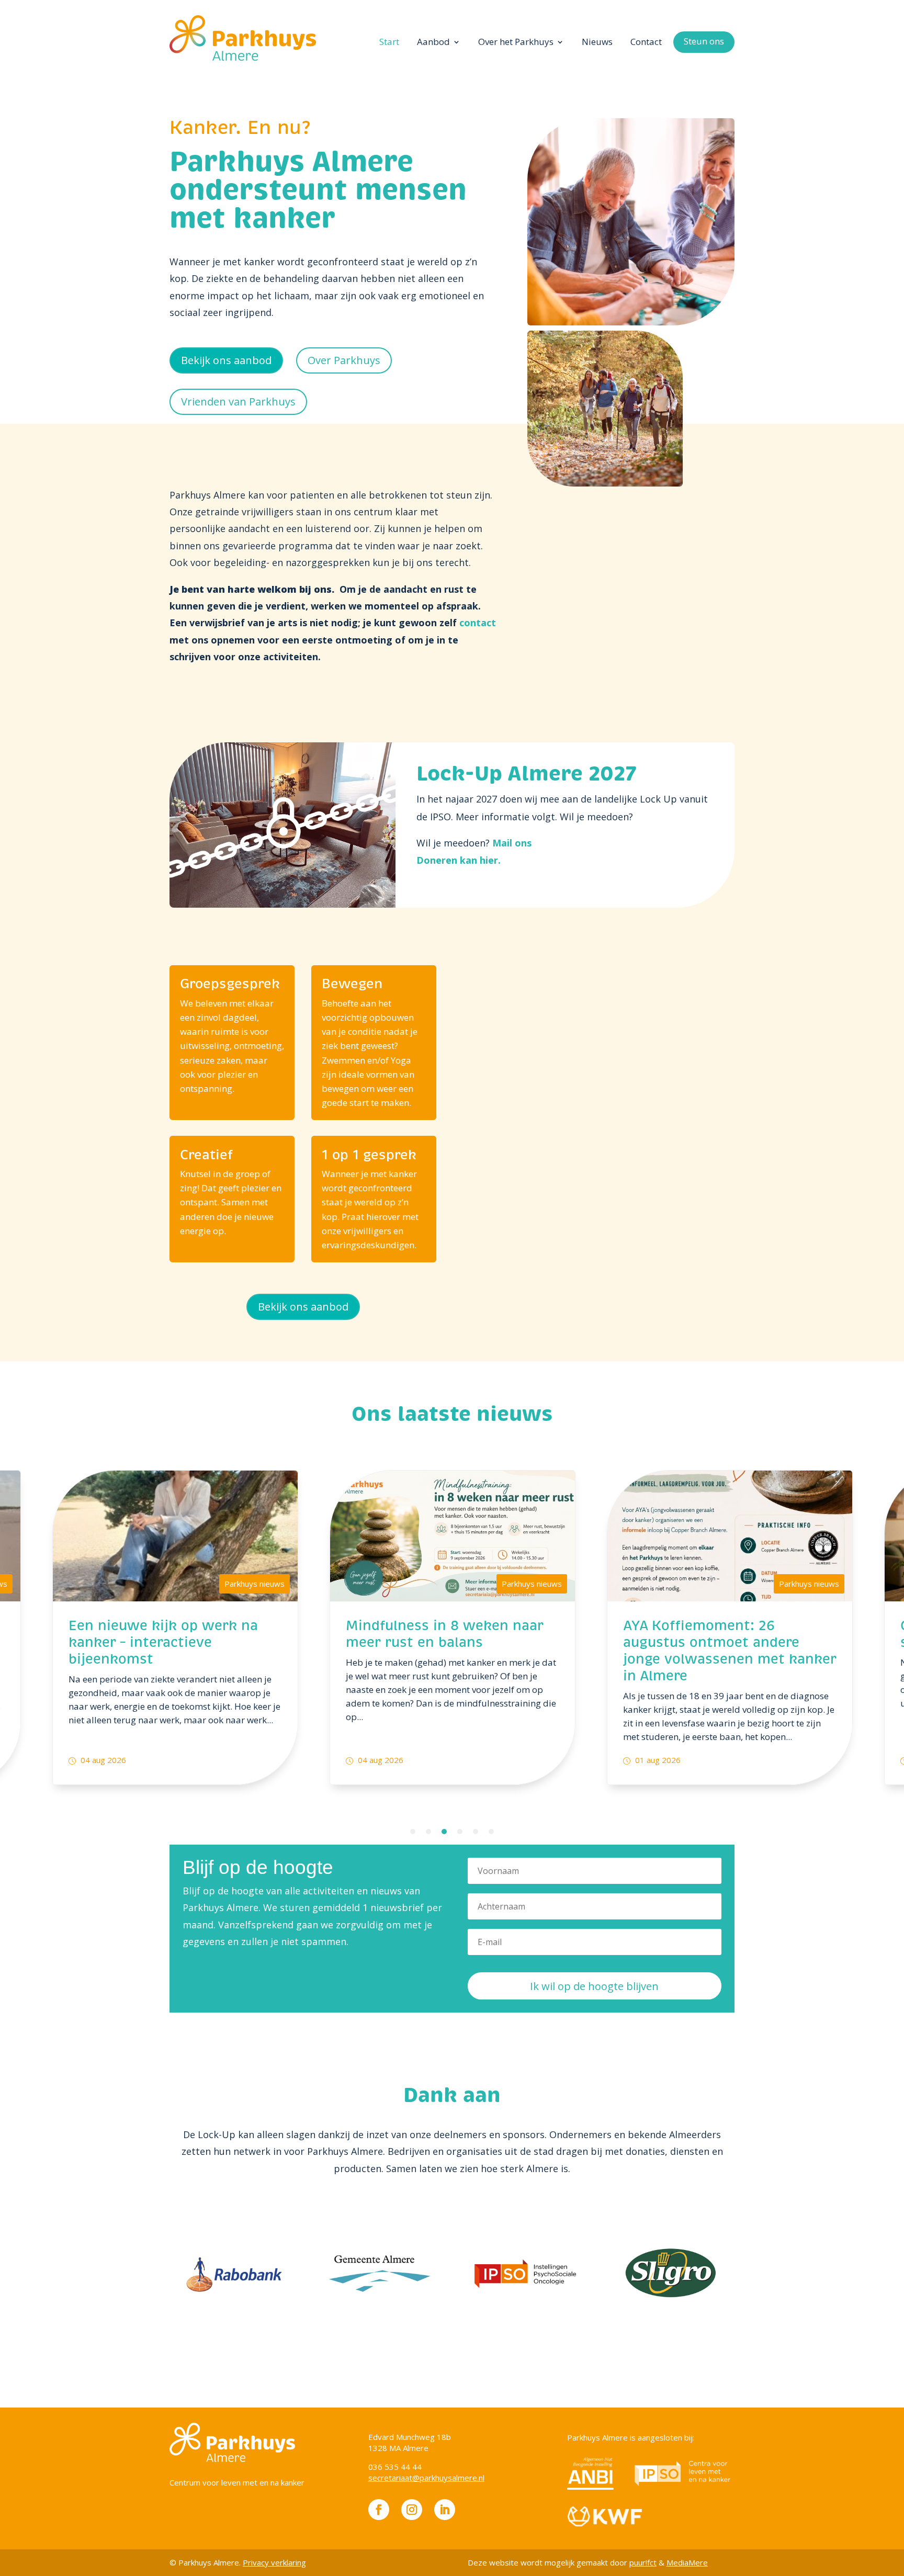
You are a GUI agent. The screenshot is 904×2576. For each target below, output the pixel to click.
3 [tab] (444, 1832)
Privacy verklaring (274, 2562)
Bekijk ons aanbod (226, 360)
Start (389, 42)
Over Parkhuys (344, 360)
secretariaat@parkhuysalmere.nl (426, 2478)
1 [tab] (413, 1832)
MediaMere (687, 2562)
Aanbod (433, 42)
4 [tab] (460, 1832)
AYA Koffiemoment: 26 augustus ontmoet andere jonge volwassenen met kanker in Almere (730, 1651)
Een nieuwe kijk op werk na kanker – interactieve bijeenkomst (163, 1643)
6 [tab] (491, 1832)
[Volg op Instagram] (412, 2510)
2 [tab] (428, 1832)
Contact (646, 42)
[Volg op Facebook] (379, 2510)
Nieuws (597, 42)
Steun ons (704, 41)
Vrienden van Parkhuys (238, 402)
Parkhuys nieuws (255, 1584)
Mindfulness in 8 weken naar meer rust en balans (445, 1635)
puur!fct (643, 2562)
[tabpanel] (175, 1627)
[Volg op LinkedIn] (445, 2510)
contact (478, 623)
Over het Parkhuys (516, 42)
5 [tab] (476, 1832)
